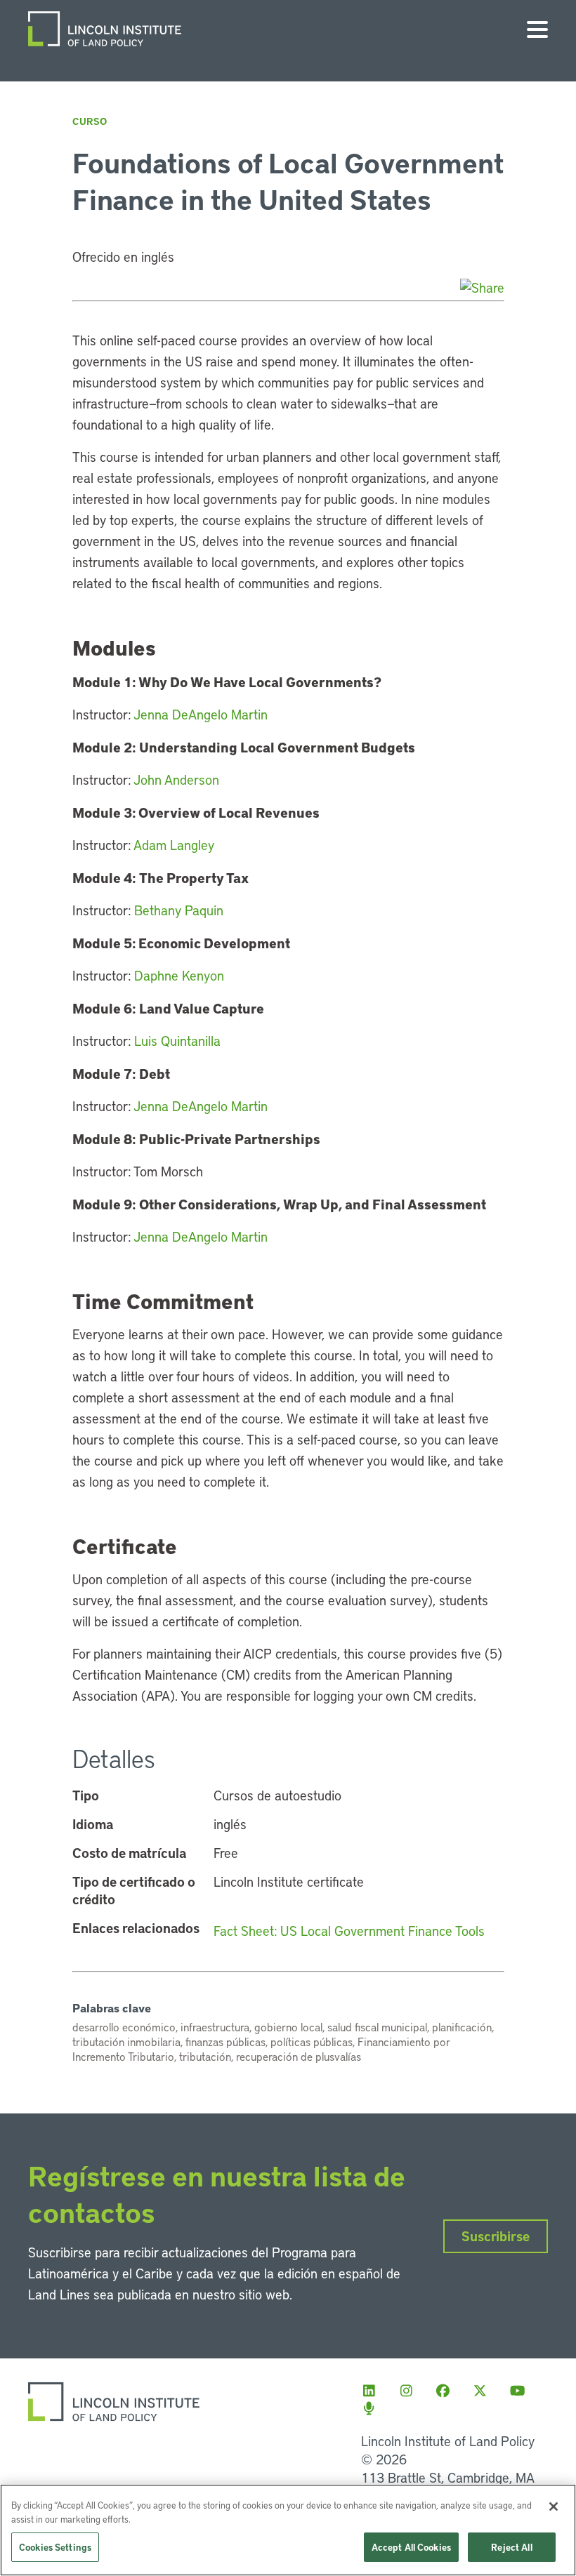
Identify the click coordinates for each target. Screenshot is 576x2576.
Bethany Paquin (179, 910)
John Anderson (176, 779)
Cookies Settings (55, 2547)
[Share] (482, 287)
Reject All (511, 2547)
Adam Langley (174, 845)
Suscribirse (496, 2236)
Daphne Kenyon (179, 975)
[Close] (554, 2507)
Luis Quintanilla (177, 1041)
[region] (288, 2530)
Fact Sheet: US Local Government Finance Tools (349, 1931)
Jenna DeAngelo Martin (201, 714)
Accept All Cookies (411, 2547)
